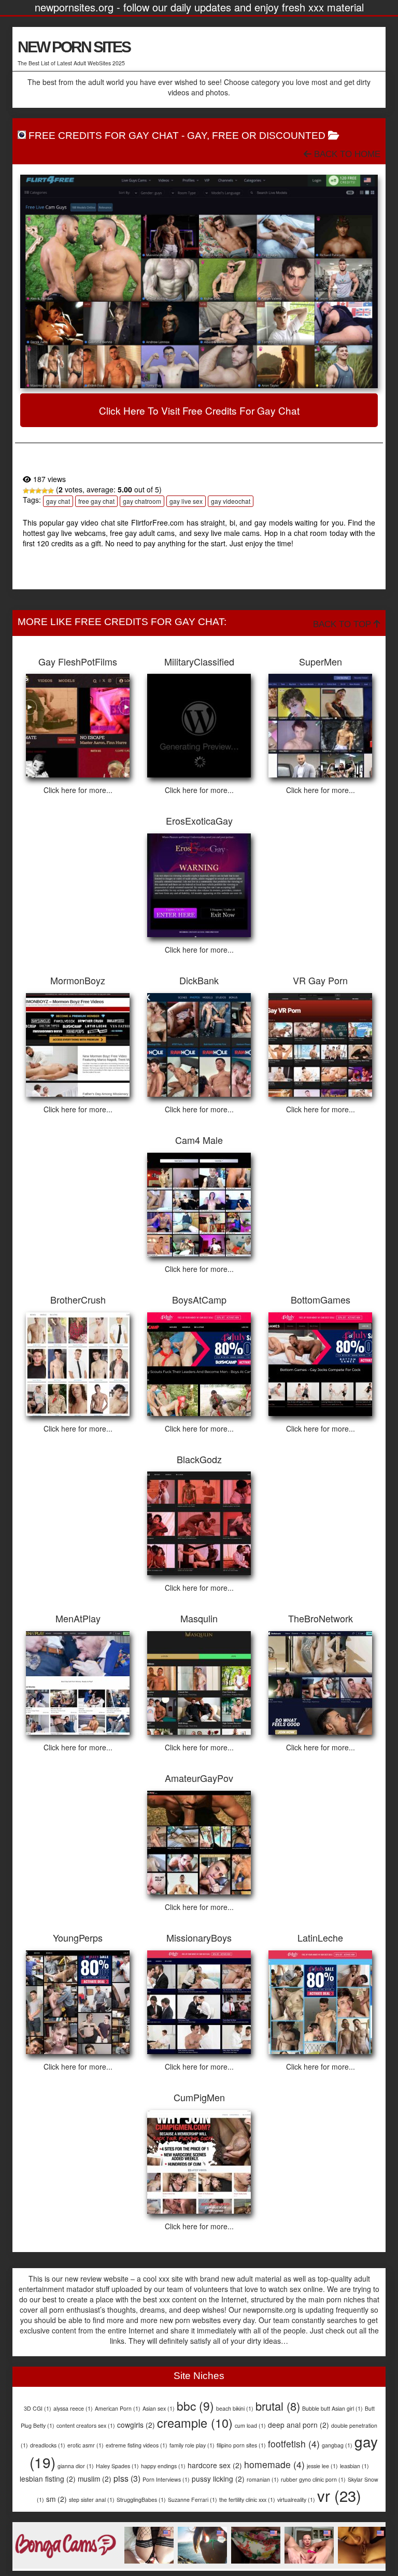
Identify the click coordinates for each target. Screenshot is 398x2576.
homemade (274, 2464)
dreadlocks (48, 2445)
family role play (192, 2445)
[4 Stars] (45, 491)
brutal (278, 2406)
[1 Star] (26, 491)
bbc (195, 2405)
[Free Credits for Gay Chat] (199, 281)
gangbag (337, 2445)
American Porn (118, 2408)
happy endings (163, 2466)
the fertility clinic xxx (247, 2500)
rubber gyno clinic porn (313, 2479)
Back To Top (343, 624)
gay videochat (231, 501)
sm (56, 2499)
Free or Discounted (269, 136)
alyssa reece (73, 2408)
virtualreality (296, 2500)
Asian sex (159, 2408)
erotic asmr (86, 2445)
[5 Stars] (51, 491)
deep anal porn (298, 2425)
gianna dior (76, 2466)
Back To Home (346, 154)
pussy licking (218, 2479)
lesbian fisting (48, 2479)
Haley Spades (117, 2466)
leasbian (354, 2466)
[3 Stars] (38, 491)
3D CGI (38, 2408)
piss (127, 2478)
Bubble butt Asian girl (332, 2408)
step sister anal (92, 2500)
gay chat (58, 501)
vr (339, 2495)
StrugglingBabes (141, 2500)
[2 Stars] (32, 491)
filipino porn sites (241, 2445)
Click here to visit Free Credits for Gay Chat (199, 410)
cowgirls (136, 2425)
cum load (250, 2425)
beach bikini (235, 2408)
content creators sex (86, 2425)
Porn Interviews (166, 2479)
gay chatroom (142, 501)
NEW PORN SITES (74, 47)
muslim (95, 2479)
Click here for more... (78, 790)
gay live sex (186, 501)
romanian (263, 2479)
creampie (195, 2423)
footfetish (294, 2444)
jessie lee (322, 2466)
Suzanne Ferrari (193, 2500)
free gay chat (96, 501)
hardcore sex (215, 2465)
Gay (197, 136)
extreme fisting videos (137, 2445)
